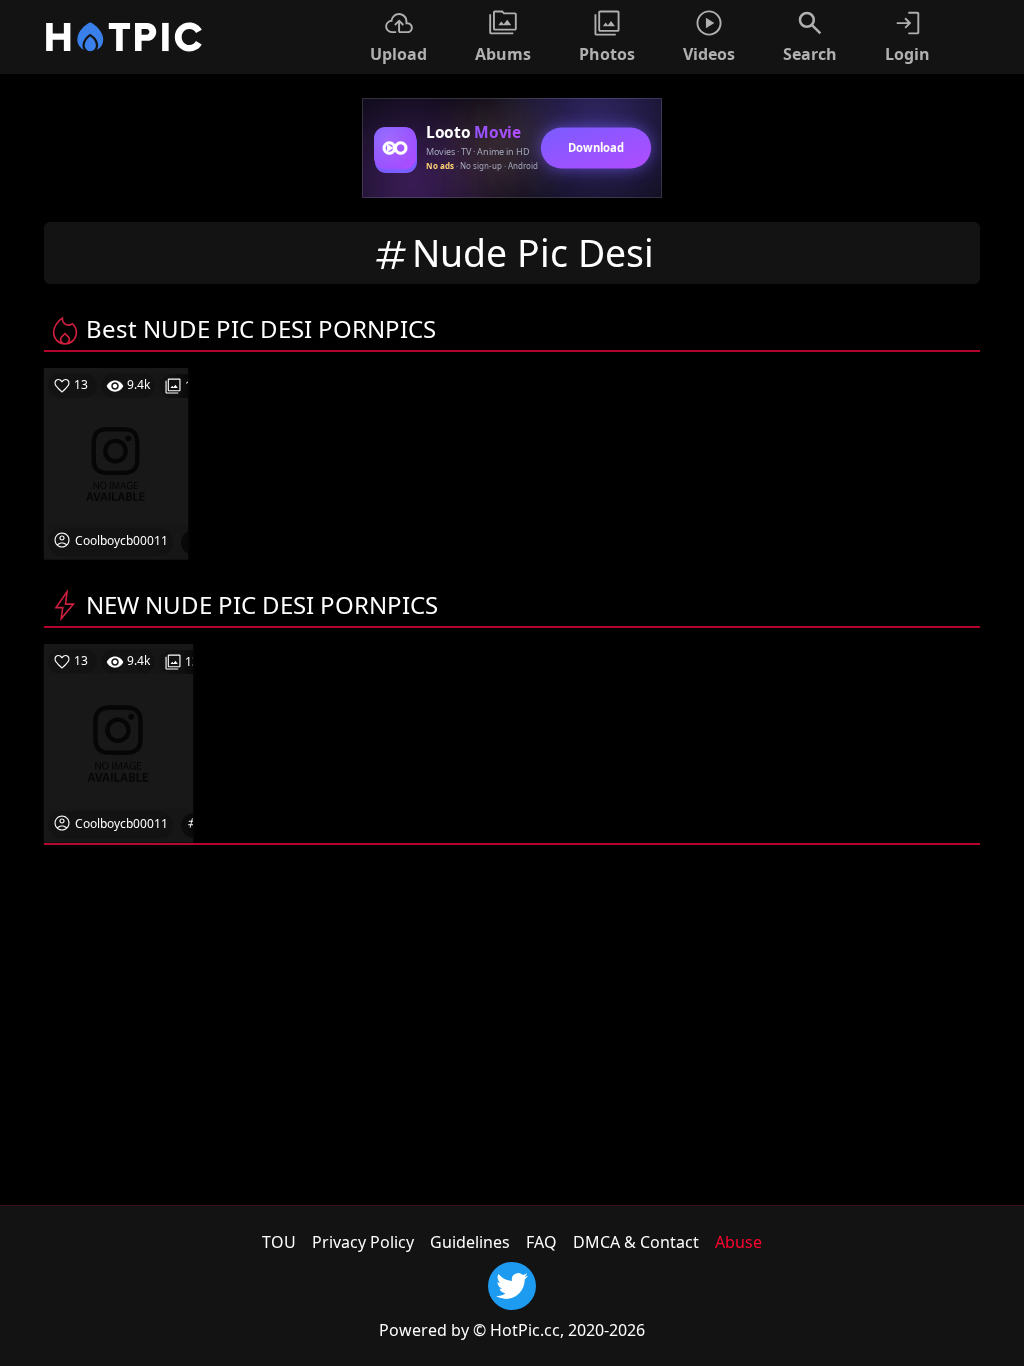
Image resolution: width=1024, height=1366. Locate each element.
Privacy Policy (363, 1242)
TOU (279, 1242)
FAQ (541, 1242)
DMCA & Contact (636, 1242)
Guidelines (470, 1242)
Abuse (738, 1242)
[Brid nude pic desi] (118, 742)
